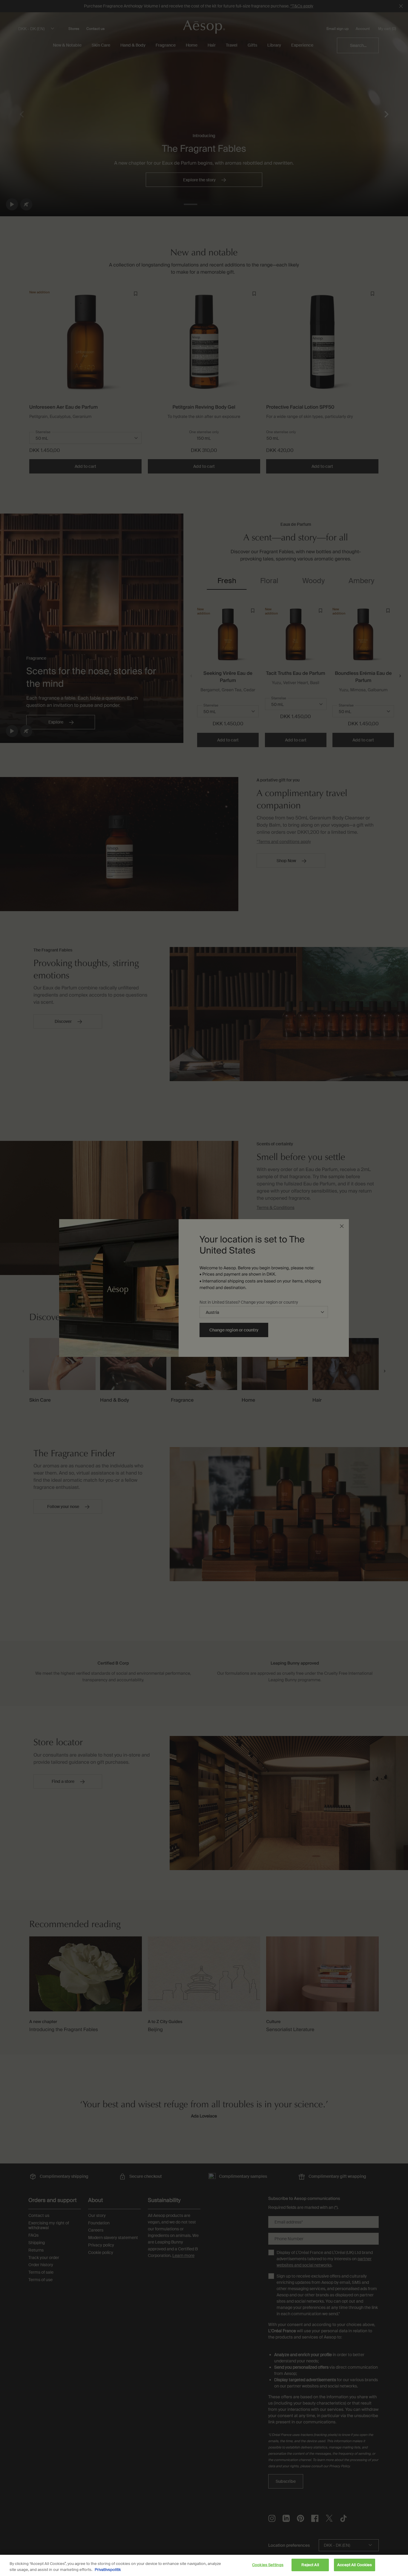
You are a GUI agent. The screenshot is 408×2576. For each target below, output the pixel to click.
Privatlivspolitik (108, 2570)
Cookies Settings (268, 2565)
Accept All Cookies (355, 2565)
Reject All (310, 2565)
